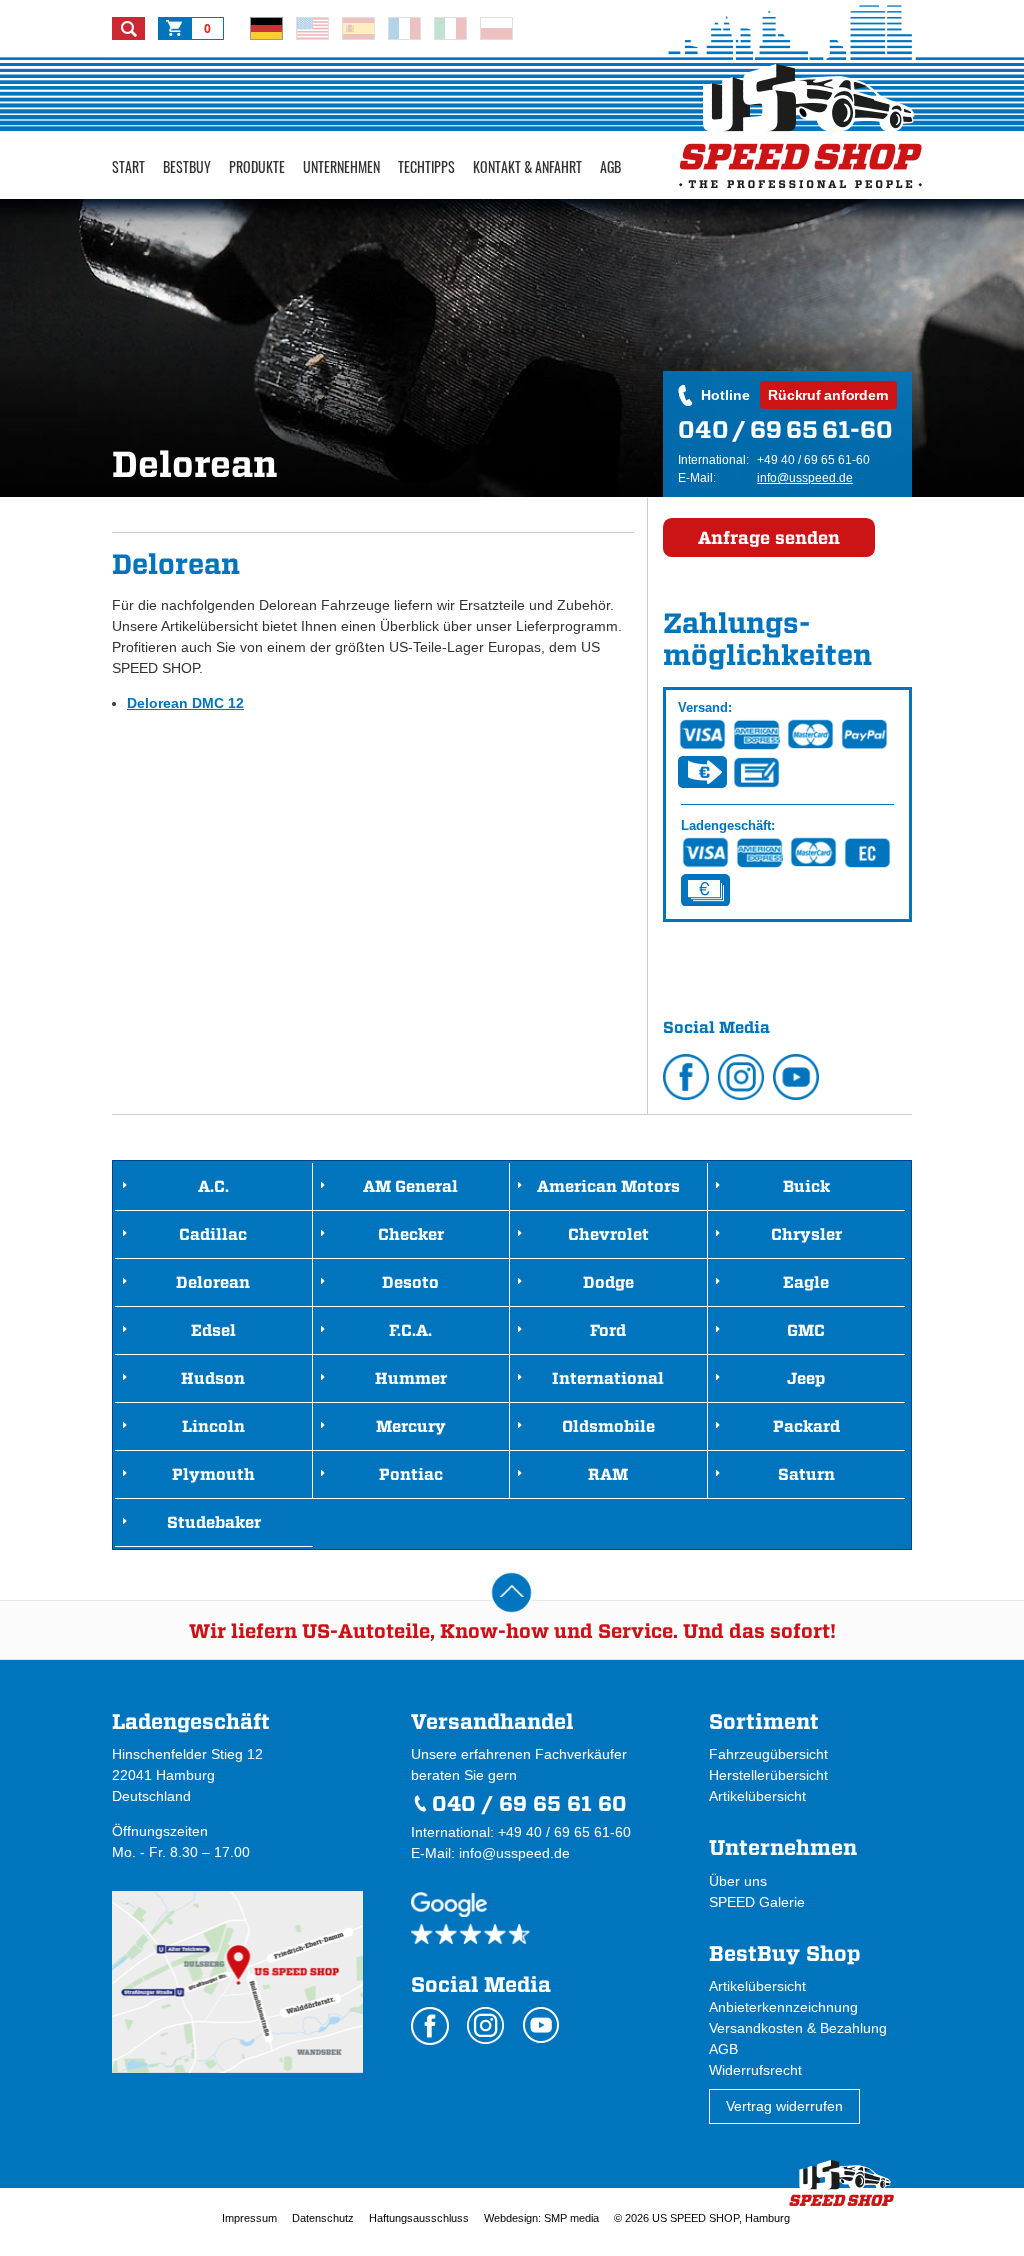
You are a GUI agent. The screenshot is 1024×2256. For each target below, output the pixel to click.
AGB (610, 166)
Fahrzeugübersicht (768, 1754)
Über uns (738, 1881)
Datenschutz (323, 2218)
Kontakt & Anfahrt (527, 166)
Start (128, 166)
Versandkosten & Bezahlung (798, 2028)
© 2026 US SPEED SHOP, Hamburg (702, 2218)
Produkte (257, 166)
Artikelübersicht (757, 1796)
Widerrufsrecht (755, 2070)
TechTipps (426, 166)
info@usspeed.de (805, 478)
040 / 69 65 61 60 (529, 1803)
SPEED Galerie (757, 1902)
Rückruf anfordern (828, 395)
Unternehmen (341, 166)
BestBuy (187, 166)
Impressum (249, 2218)
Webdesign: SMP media (541, 2218)
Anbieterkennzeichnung (783, 2007)
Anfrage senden (769, 537)
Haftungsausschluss (419, 2218)
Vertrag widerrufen (784, 2106)
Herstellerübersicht (768, 1775)
